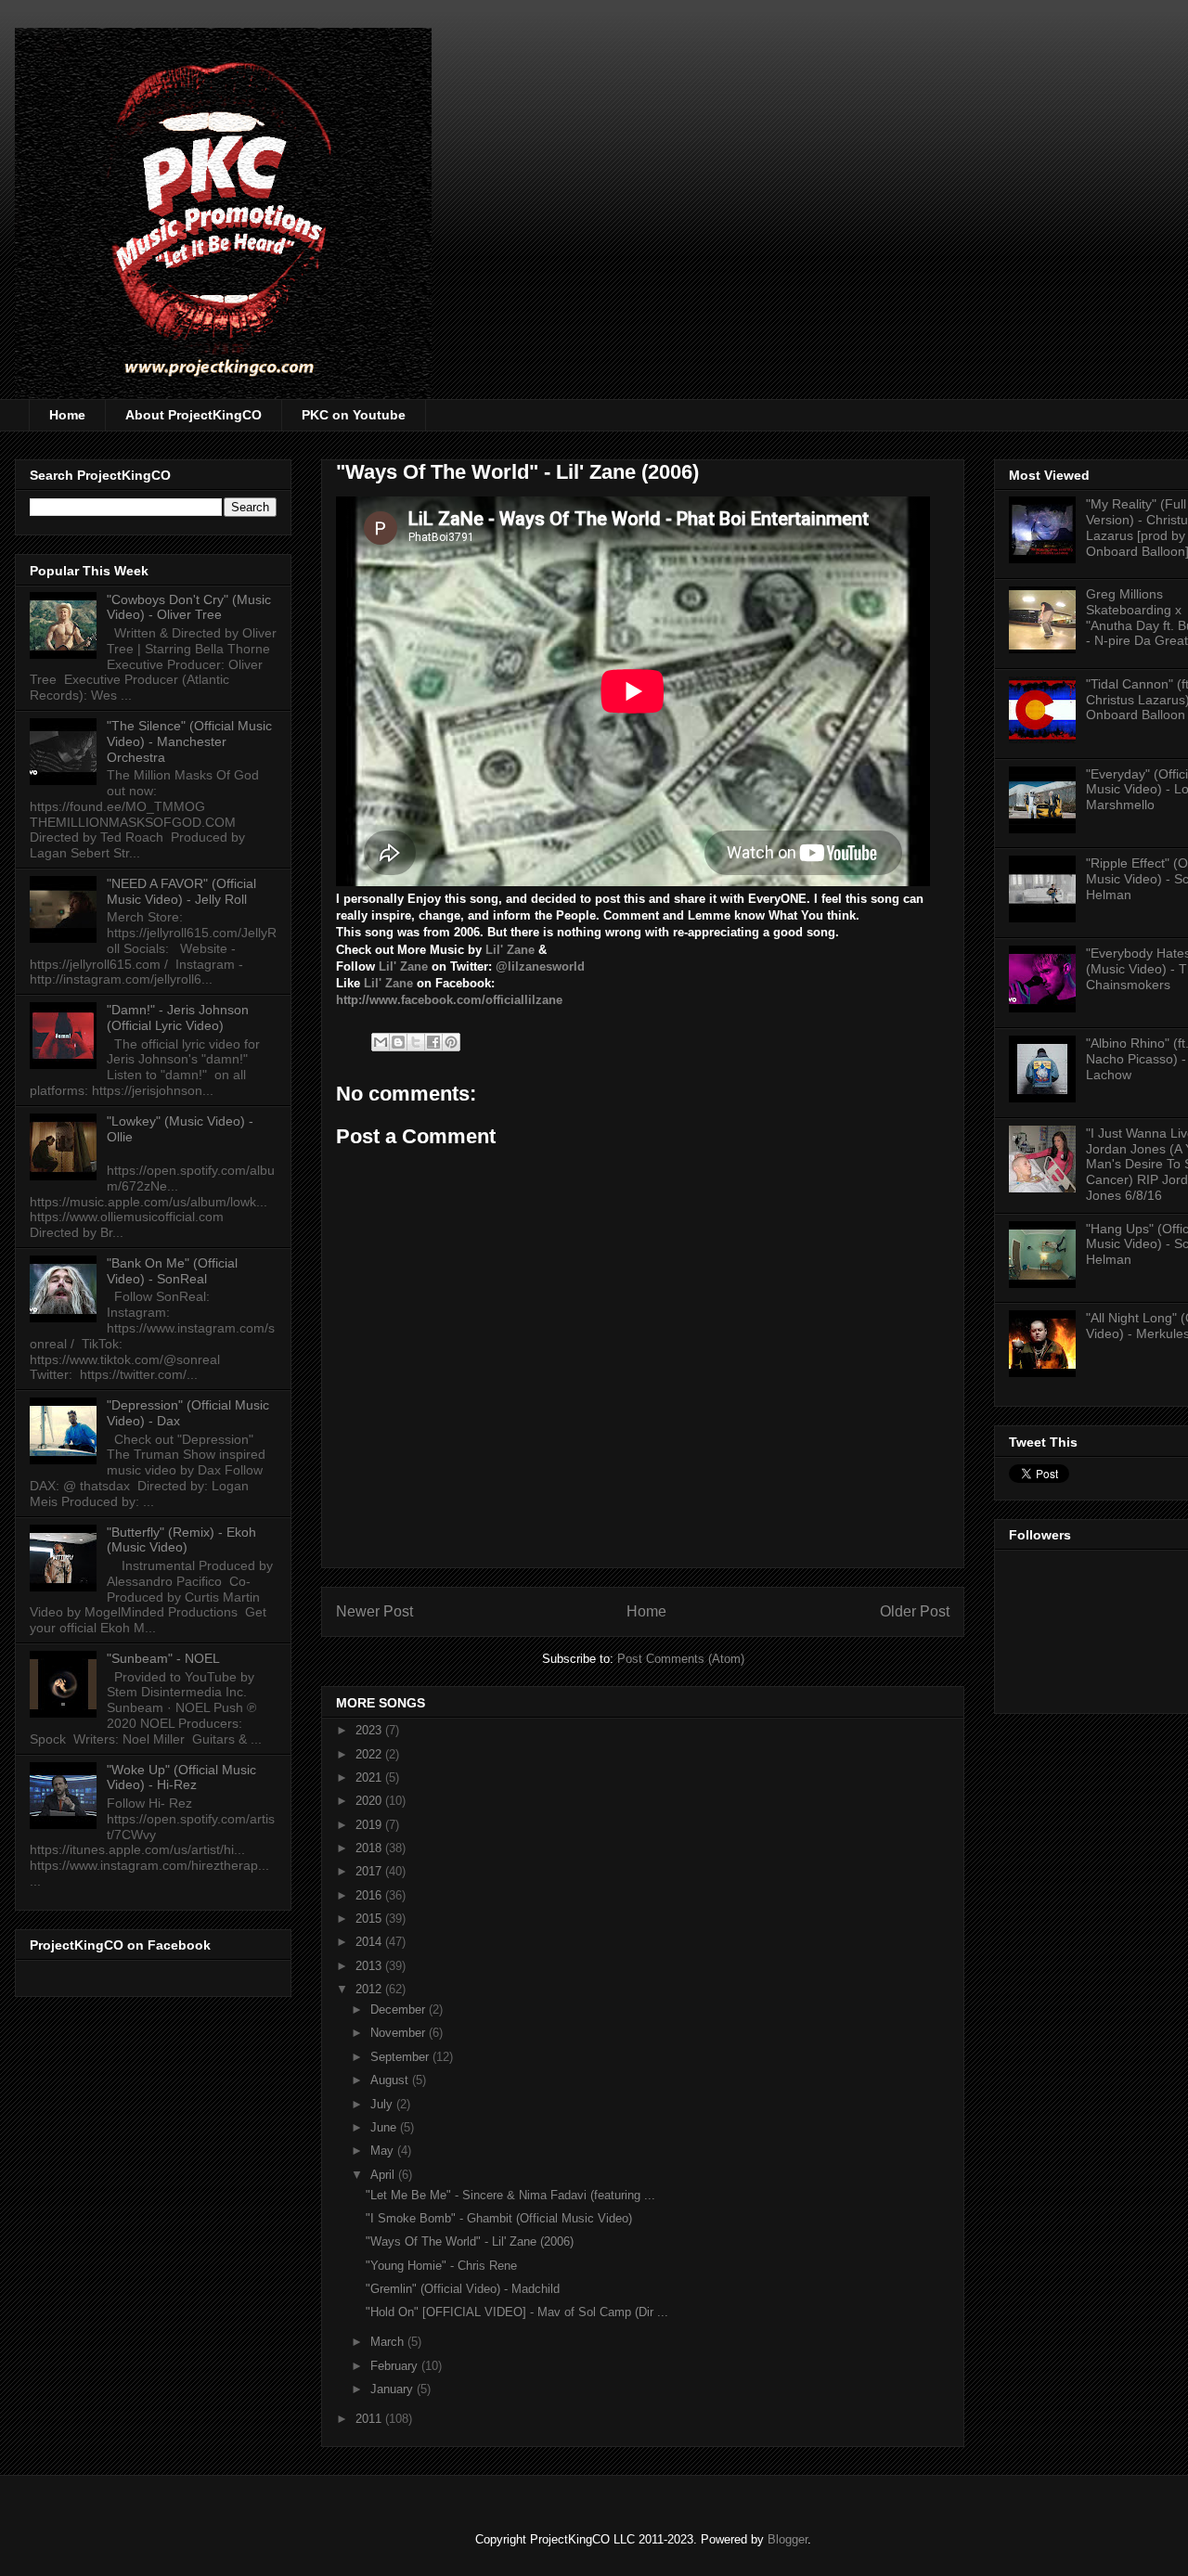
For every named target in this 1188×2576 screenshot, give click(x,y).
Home (67, 415)
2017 (370, 1871)
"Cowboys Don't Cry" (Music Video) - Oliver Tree (189, 607)
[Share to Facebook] (433, 1042)
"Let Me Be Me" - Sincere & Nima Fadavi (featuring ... (510, 2195)
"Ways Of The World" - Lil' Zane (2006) (470, 2241)
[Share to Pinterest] (451, 1042)
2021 (370, 1777)
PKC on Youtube (354, 415)
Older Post (915, 1611)
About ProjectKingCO (194, 415)
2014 (370, 1942)
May (384, 2151)
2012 (370, 1989)
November (400, 2033)
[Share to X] (416, 1042)
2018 (370, 1848)
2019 (370, 1825)
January (394, 2389)
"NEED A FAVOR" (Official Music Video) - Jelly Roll (181, 891)
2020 (370, 1801)
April (384, 2175)
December (400, 2009)
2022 (370, 1754)
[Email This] (381, 1042)
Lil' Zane (510, 950)
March (389, 2342)
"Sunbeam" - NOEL (163, 1658)
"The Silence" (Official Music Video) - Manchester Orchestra (189, 741)
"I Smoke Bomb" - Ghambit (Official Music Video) (499, 2218)
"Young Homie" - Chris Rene (441, 2266)
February (396, 2366)
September (401, 2057)
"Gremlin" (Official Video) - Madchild (463, 2289)
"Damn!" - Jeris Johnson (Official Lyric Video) (178, 1018)
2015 (370, 1919)
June (385, 2127)
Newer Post (374, 1611)
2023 (370, 1730)
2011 (370, 2419)
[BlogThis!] (398, 1042)
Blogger (788, 2539)
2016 (370, 1895)
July (383, 2104)
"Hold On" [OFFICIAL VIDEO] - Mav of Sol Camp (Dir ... (517, 2312)
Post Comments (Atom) (681, 1659)
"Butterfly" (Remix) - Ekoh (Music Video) (181, 1540)
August (391, 2080)
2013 (370, 1966)
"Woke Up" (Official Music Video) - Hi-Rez (181, 1777)
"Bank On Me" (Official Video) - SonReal (172, 1271)
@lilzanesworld (540, 966)
